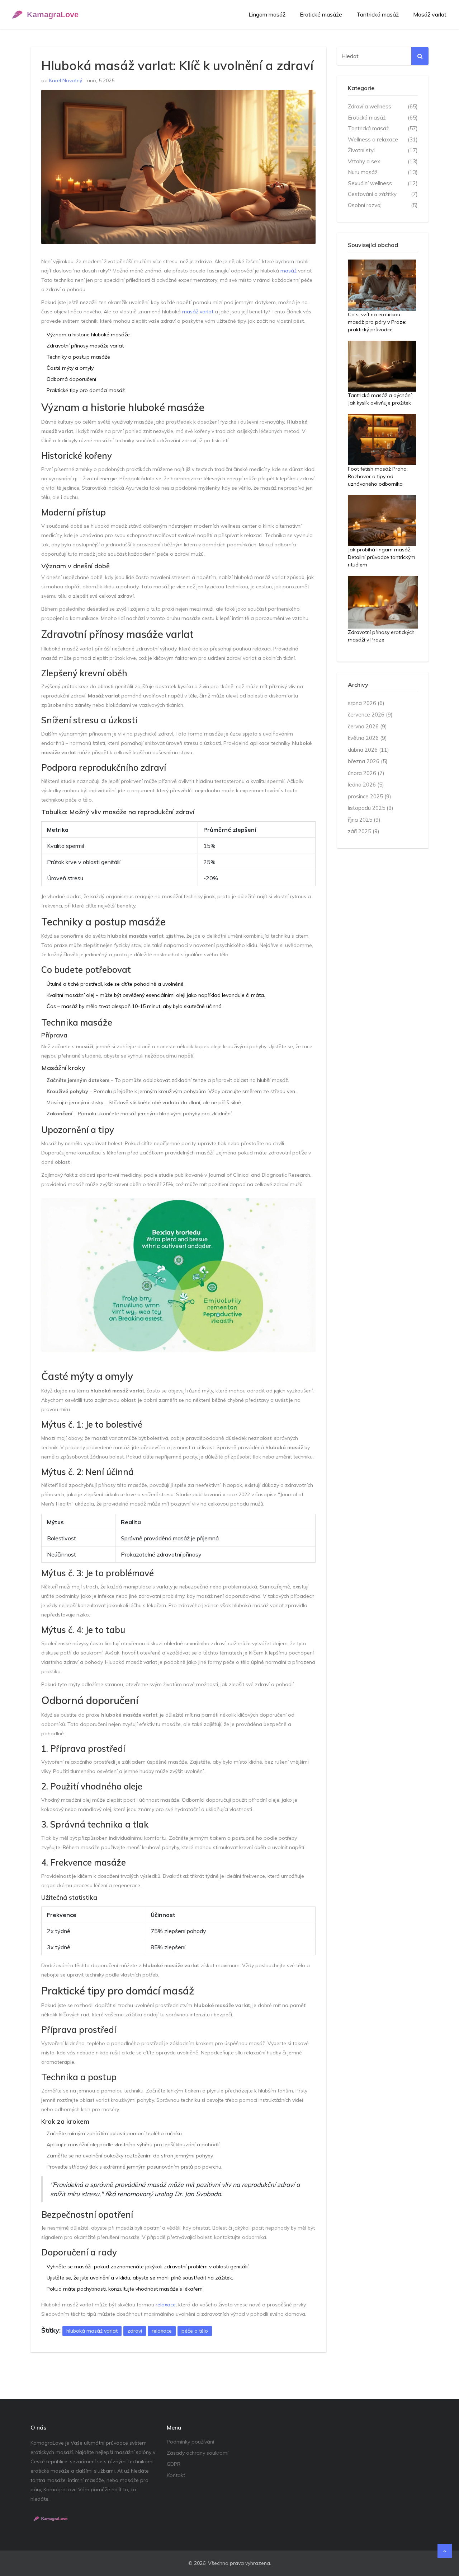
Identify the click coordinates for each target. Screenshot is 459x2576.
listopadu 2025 (371, 808)
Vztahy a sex (383, 161)
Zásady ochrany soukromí (198, 2453)
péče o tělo (195, 2331)
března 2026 (368, 761)
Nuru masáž (383, 172)
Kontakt (176, 2475)
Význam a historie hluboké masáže (88, 335)
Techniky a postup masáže (78, 357)
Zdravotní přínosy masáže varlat (85, 346)
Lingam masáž (267, 14)
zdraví (135, 2331)
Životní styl (383, 150)
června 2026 (367, 726)
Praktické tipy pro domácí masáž (86, 390)
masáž (288, 271)
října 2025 (364, 820)
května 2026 (367, 738)
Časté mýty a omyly (70, 368)
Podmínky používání (190, 2442)
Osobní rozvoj (383, 205)
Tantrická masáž (378, 14)
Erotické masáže (321, 14)
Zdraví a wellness (383, 106)
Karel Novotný (66, 80)
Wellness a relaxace (383, 139)
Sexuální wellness (383, 183)
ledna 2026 (366, 785)
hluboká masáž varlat (92, 2331)
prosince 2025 (370, 796)
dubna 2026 (368, 750)
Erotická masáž (383, 118)
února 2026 (366, 773)
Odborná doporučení (71, 379)
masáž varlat (198, 312)
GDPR (174, 2464)
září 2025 (364, 831)
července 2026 (370, 715)
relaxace (166, 2305)
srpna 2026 (366, 703)
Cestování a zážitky (383, 194)
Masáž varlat (430, 14)
